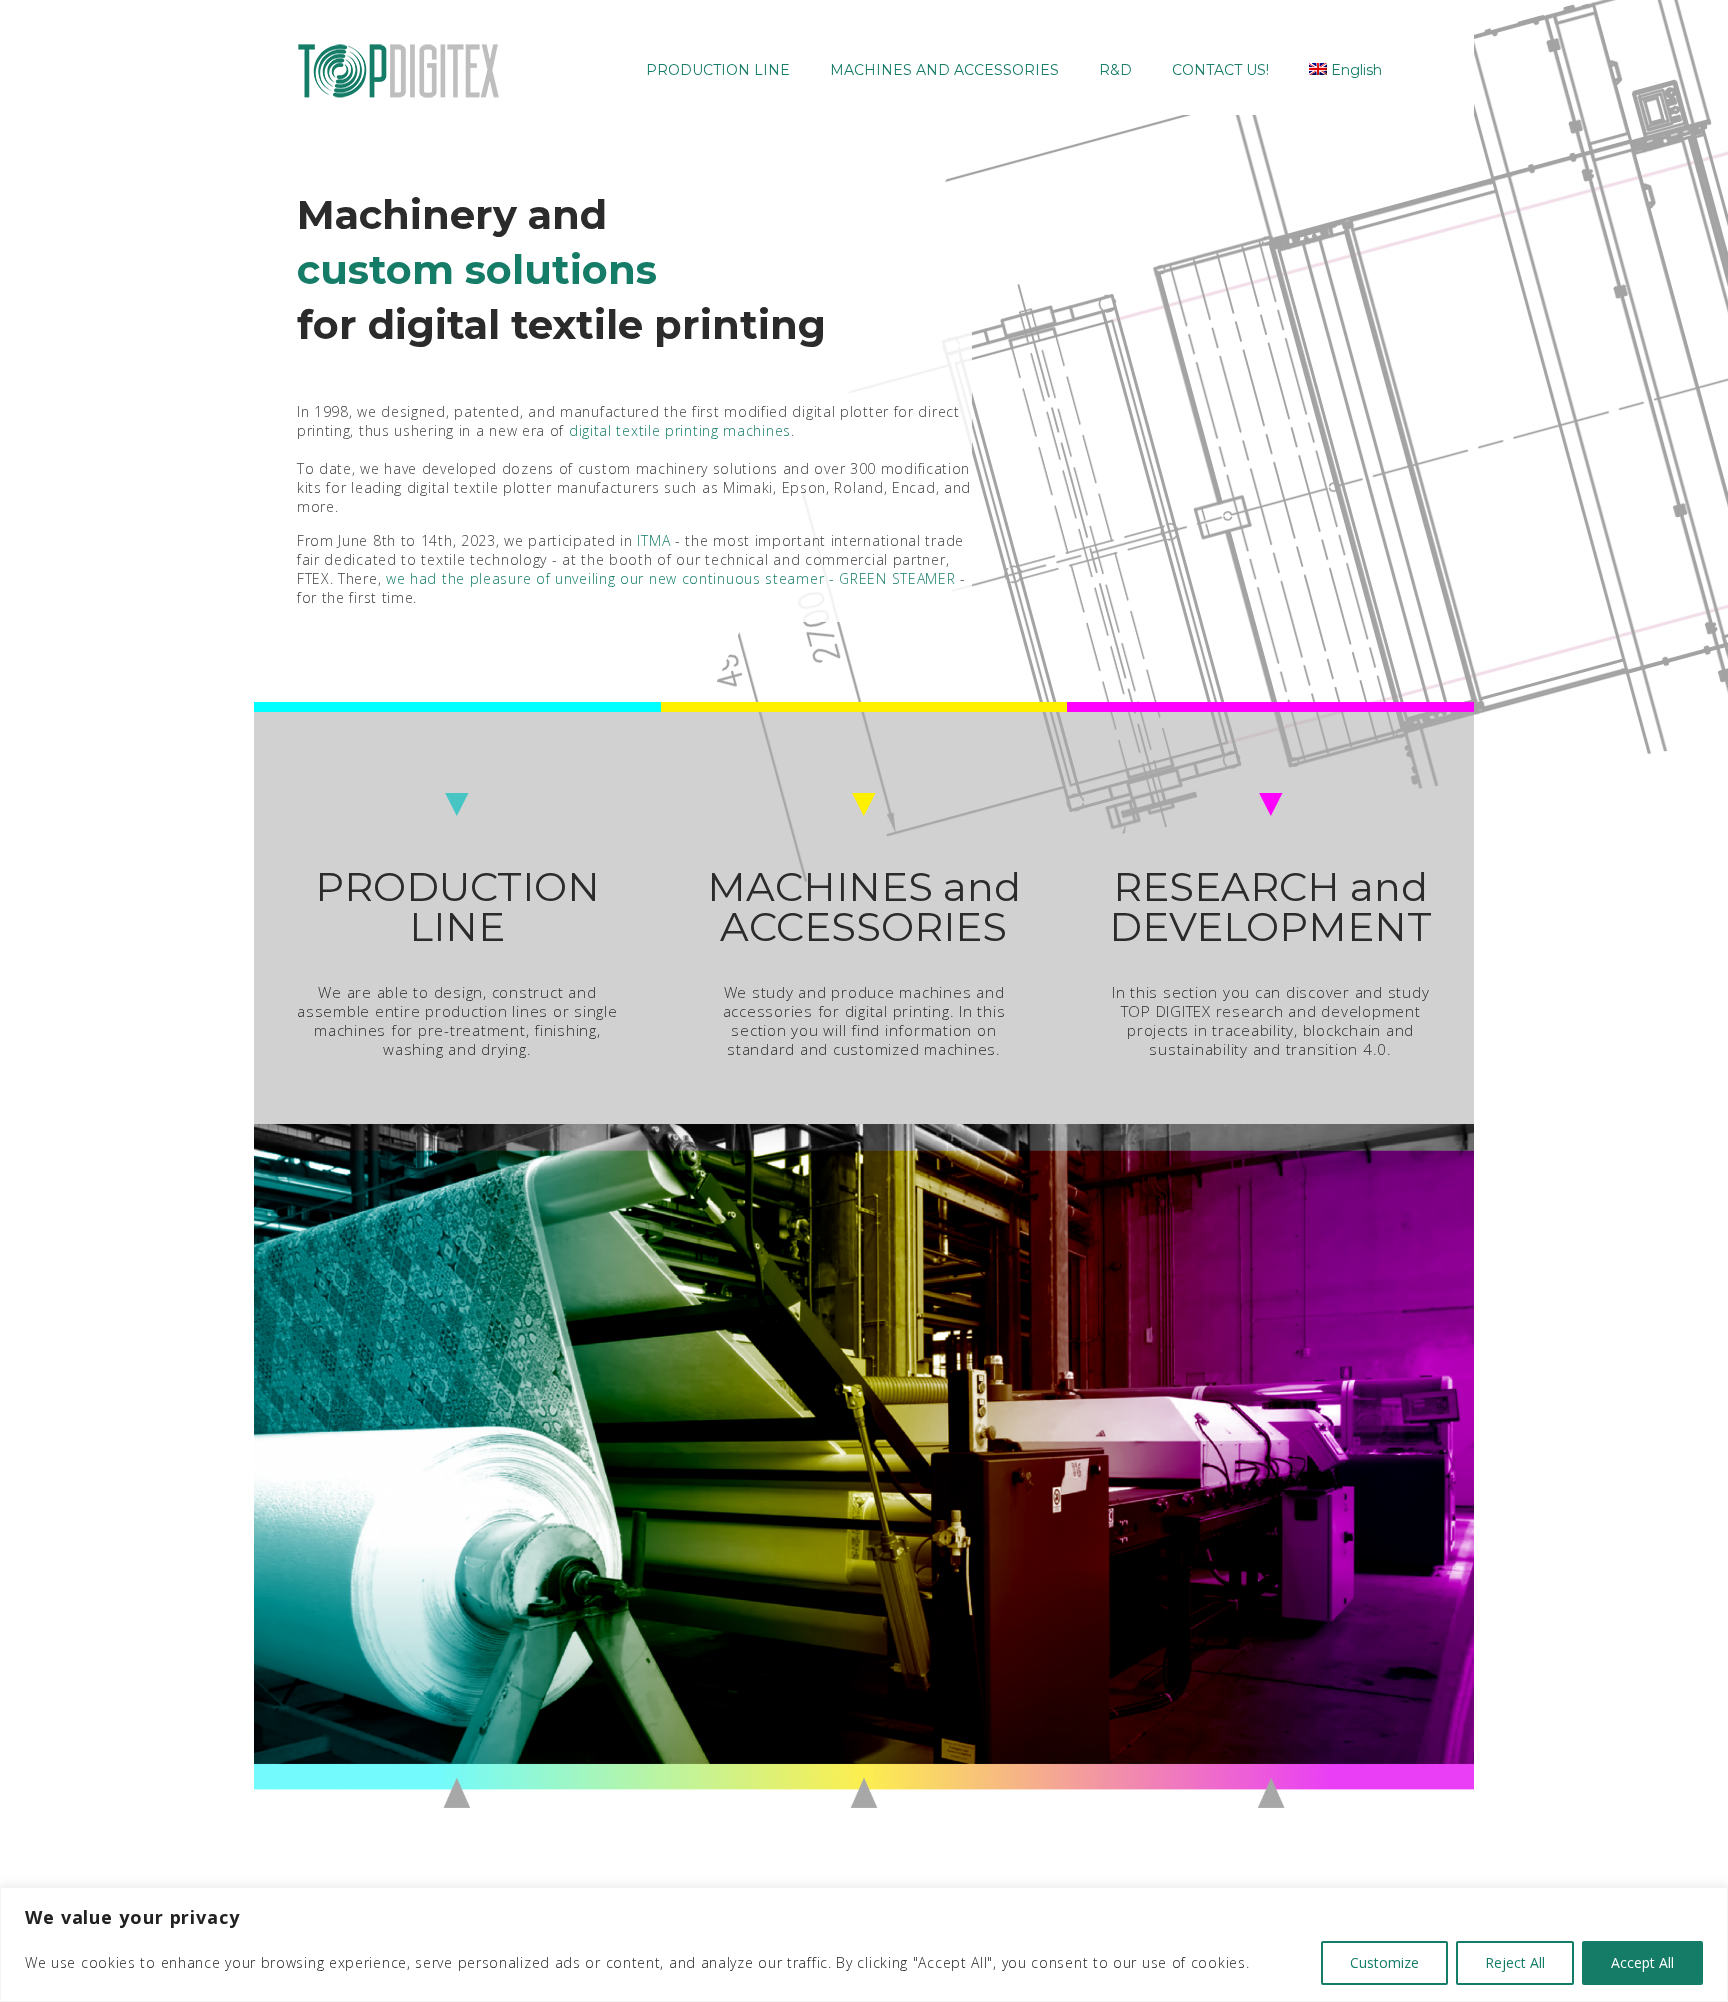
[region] (864, 1944)
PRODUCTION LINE (457, 906)
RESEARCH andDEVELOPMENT (1270, 906)
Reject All (1515, 1962)
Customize (1384, 1962)
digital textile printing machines (680, 430)
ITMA (653, 540)
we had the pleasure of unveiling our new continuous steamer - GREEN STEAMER (671, 578)
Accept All (1642, 1962)
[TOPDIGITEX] (398, 70)
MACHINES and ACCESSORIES (864, 906)
